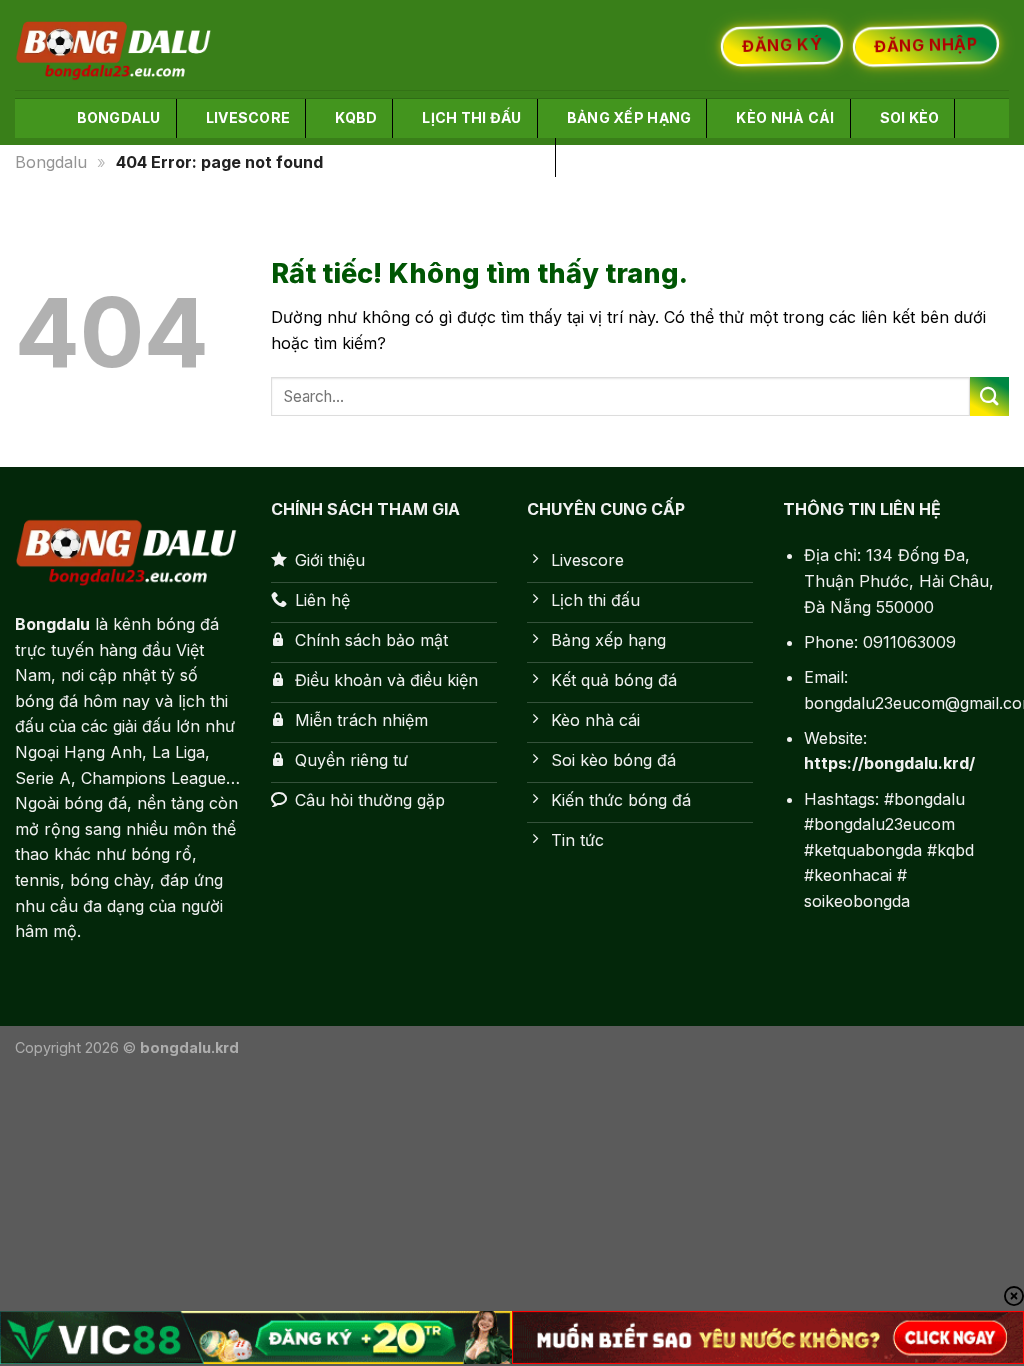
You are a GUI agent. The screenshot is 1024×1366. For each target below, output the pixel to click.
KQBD (356, 117)
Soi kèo (910, 117)
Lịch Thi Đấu (471, 117)
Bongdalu (119, 117)
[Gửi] (989, 396)
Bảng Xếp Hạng (629, 117)
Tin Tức (615, 156)
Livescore (248, 117)
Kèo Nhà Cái (785, 117)
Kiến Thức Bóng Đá (462, 156)
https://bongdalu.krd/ (889, 763)
